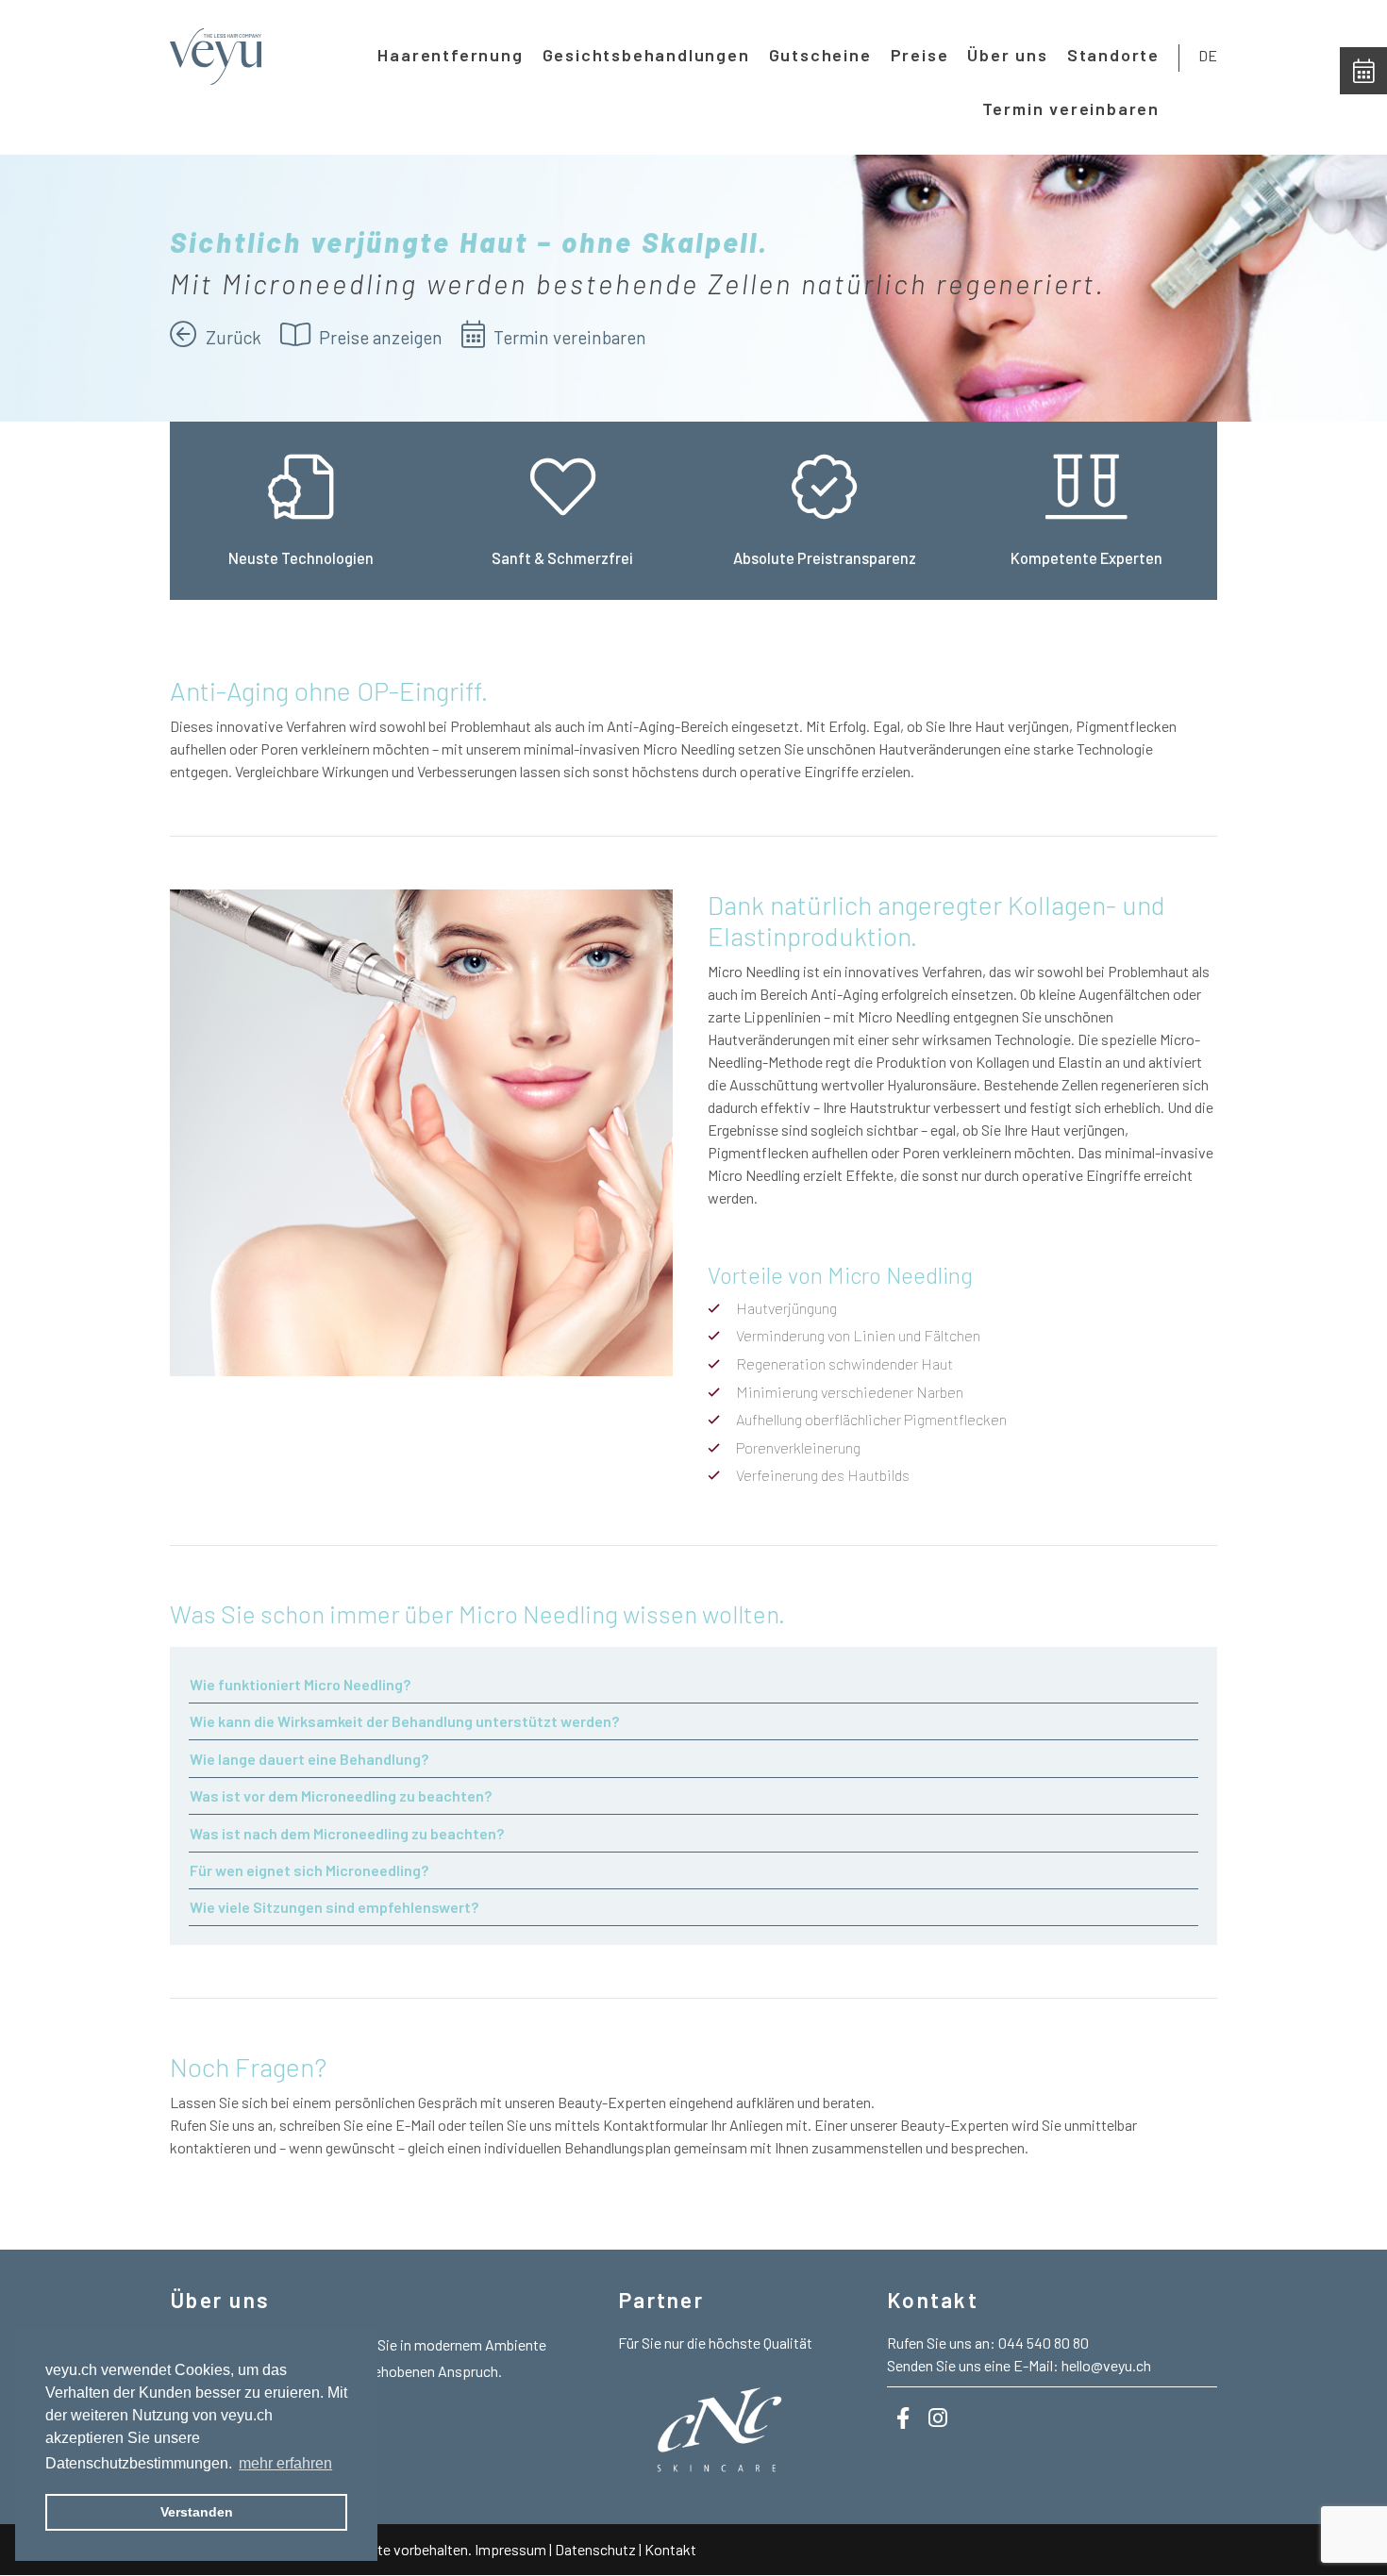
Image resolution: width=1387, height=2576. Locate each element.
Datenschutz (595, 2549)
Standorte (1113, 55)
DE (1208, 55)
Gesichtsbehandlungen (646, 55)
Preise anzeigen (379, 337)
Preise (920, 55)
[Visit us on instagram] (938, 2418)
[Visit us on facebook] (903, 2418)
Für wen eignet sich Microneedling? (309, 1870)
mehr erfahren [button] (285, 2463)
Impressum (510, 2549)
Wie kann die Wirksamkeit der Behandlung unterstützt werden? (404, 1721)
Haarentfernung (450, 55)
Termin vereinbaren (1071, 108)
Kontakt (670, 2549)
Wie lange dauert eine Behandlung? (309, 1759)
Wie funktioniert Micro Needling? (300, 1684)
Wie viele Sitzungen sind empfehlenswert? (334, 1907)
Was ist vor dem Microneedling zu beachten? (341, 1795)
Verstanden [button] (197, 2512)
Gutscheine (820, 55)
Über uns (1007, 55)
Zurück (232, 337)
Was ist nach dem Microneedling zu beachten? (347, 1833)
